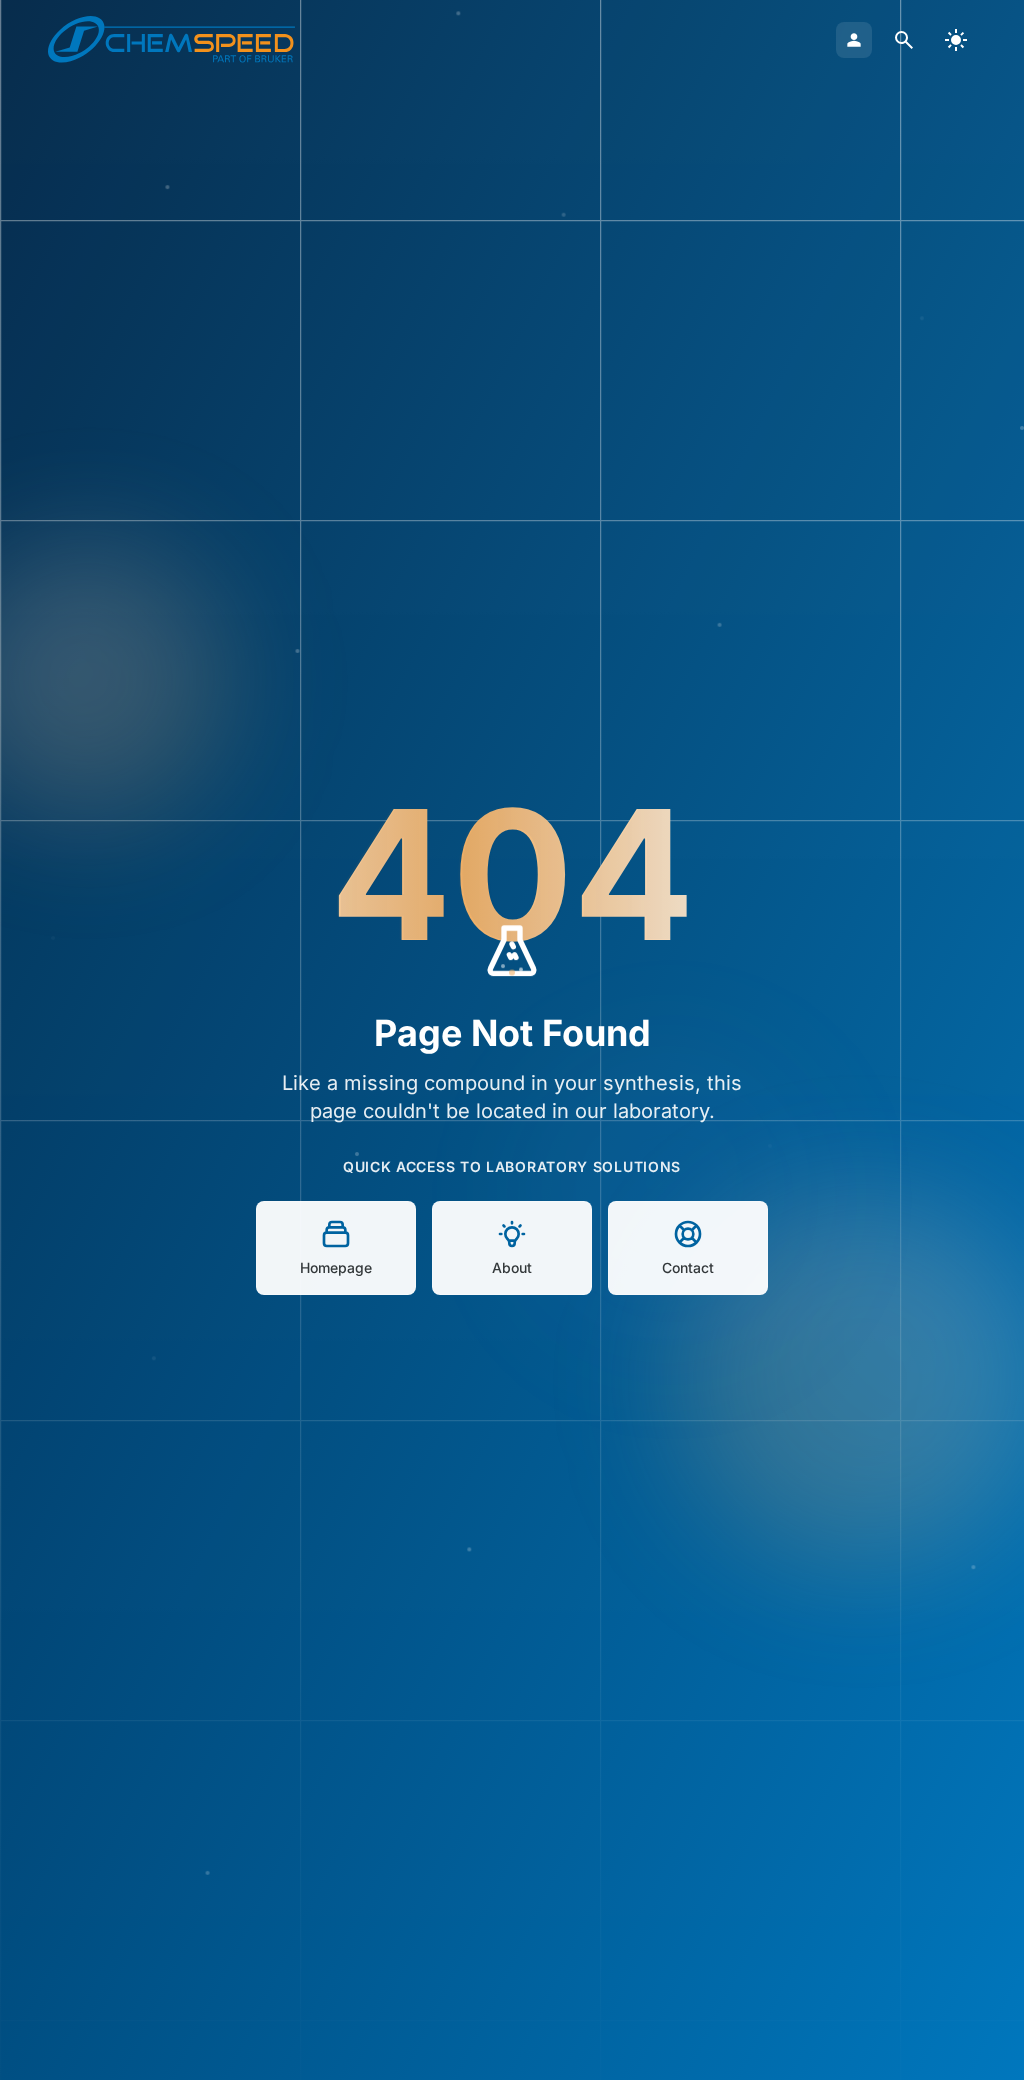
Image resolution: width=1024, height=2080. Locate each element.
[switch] (956, 40)
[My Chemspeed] (854, 40)
